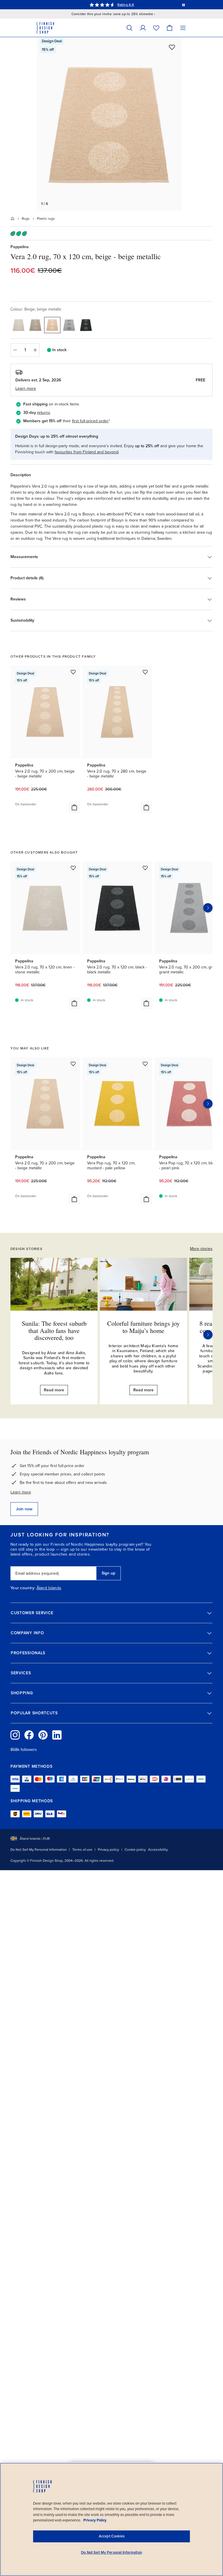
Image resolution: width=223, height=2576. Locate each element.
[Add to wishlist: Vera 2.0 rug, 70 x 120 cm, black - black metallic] (145, 868)
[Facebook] (29, 1735)
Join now (24, 1509)
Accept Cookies (112, 2536)
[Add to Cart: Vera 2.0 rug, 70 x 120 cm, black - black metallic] (146, 1003)
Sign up (108, 1573)
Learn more (21, 1492)
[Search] (130, 28)
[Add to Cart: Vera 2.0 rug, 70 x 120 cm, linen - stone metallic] (74, 1003)
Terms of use (82, 1850)
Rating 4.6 (125, 5)
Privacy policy (108, 1850)
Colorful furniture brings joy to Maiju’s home (143, 1327)
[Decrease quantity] (15, 350)
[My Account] (143, 28)
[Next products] (208, 908)
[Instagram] (15, 1735)
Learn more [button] (26, 388)
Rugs (26, 219)
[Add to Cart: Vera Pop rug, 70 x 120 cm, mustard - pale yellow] (146, 1199)
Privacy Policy (95, 2520)
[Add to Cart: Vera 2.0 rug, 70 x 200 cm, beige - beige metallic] (74, 807)
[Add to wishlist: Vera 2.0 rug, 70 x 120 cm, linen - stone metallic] (73, 868)
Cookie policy (135, 1850)
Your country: (23, 1588)
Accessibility (158, 1850)
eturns (44, 413)
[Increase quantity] (35, 350)
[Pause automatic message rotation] (184, 5)
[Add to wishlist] (172, 47)
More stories (201, 1249)
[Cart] (170, 28)
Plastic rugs (46, 219)
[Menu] (183, 28)
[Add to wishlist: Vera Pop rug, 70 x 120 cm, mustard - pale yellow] (145, 1064)
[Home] (12, 219)
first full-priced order (90, 421)
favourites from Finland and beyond (87, 452)
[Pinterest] (43, 1735)
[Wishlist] (156, 28)
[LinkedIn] (57, 1735)
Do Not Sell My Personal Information (39, 1850)
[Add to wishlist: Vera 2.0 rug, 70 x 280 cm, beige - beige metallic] (145, 672)
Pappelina (20, 247)
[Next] (208, 1335)
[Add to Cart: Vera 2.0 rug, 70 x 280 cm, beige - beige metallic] (146, 807)
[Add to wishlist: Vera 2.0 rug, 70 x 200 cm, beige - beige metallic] (73, 672)
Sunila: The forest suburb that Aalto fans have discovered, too (54, 1330)
